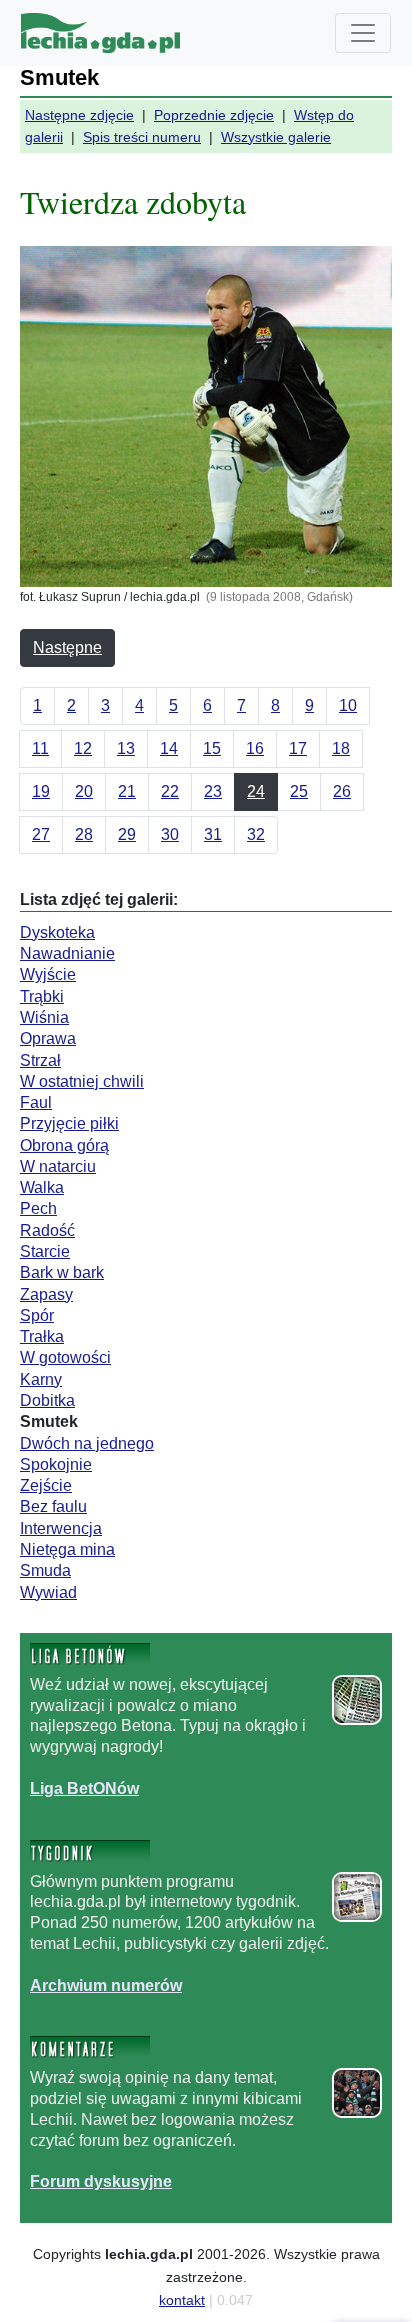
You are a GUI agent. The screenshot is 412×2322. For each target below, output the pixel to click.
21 (127, 791)
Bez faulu (53, 1506)
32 (256, 834)
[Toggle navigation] (363, 33)
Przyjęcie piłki (69, 1123)
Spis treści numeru (142, 137)
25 (299, 791)
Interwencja (61, 1528)
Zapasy (46, 1294)
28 (84, 834)
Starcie (45, 1251)
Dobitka (47, 1400)
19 (41, 791)
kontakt (182, 2300)
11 (40, 748)
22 (170, 791)
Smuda (45, 1570)
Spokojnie (56, 1464)
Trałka (42, 1336)
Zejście (46, 1485)
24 (256, 791)
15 (212, 748)
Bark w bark (62, 1272)
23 (213, 791)
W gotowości (65, 1357)
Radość (47, 1230)
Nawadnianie (67, 953)
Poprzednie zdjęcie (214, 115)
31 (213, 834)
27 (41, 834)
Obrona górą (64, 1145)
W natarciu (58, 1166)
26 (342, 791)
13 (126, 748)
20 (84, 791)
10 (348, 705)
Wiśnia (44, 1017)
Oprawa (48, 1038)
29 (127, 834)
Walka (42, 1187)
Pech (38, 1208)
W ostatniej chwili (82, 1081)
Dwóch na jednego (87, 1443)
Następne (67, 647)
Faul (36, 1102)
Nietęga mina (67, 1549)
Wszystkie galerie (276, 137)
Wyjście (48, 974)
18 (341, 748)
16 (255, 748)
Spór (37, 1315)
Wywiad (48, 1592)
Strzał (40, 1060)
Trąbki (42, 996)
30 (170, 834)
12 (83, 748)
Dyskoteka (57, 932)
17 (298, 748)
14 (169, 748)
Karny (41, 1379)
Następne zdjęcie (79, 115)
